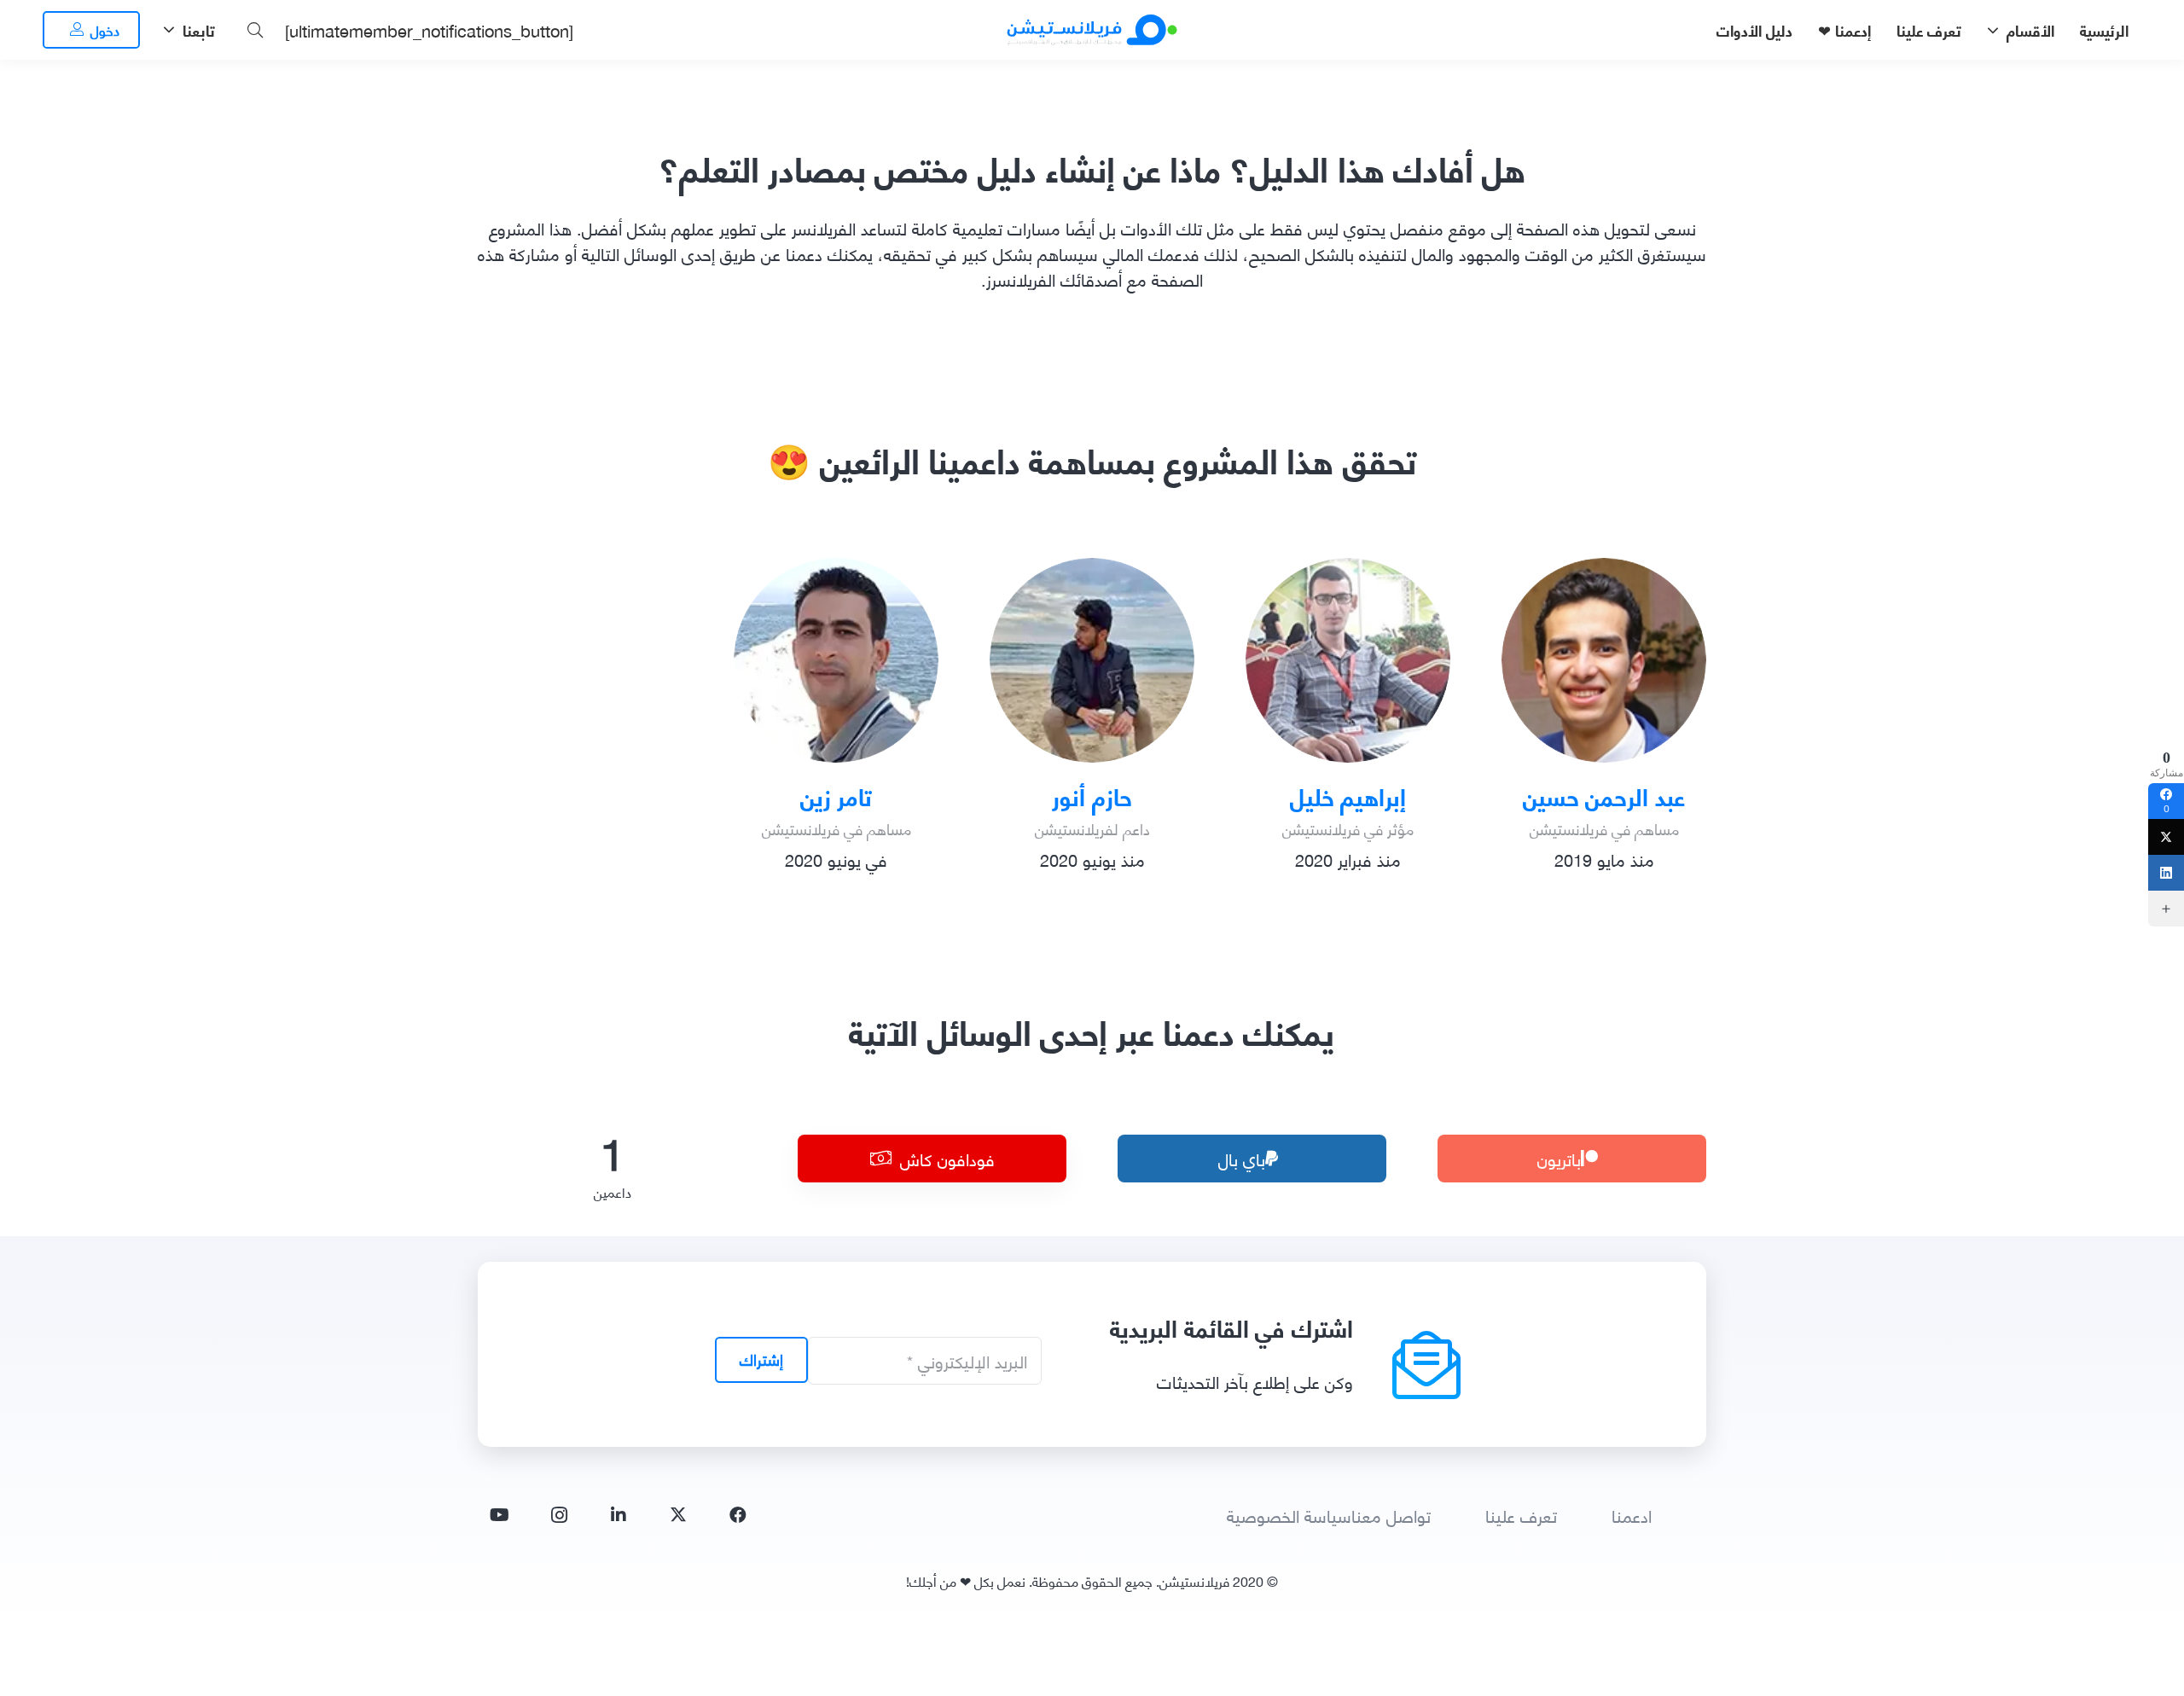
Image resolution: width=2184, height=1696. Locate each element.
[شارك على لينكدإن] (2166, 873)
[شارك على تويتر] (2166, 837)
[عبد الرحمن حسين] (1604, 660)
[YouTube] (499, 1515)
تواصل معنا (1391, 1515)
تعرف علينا (1521, 1515)
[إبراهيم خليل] (1348, 660)
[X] (678, 1515)
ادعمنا (1632, 1515)
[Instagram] (559, 1515)
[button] (1997, 30)
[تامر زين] (836, 660)
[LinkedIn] (619, 1515)
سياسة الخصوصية (1289, 1515)
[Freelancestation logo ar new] (1092, 30)
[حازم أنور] (1092, 660)
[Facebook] (738, 1515)
